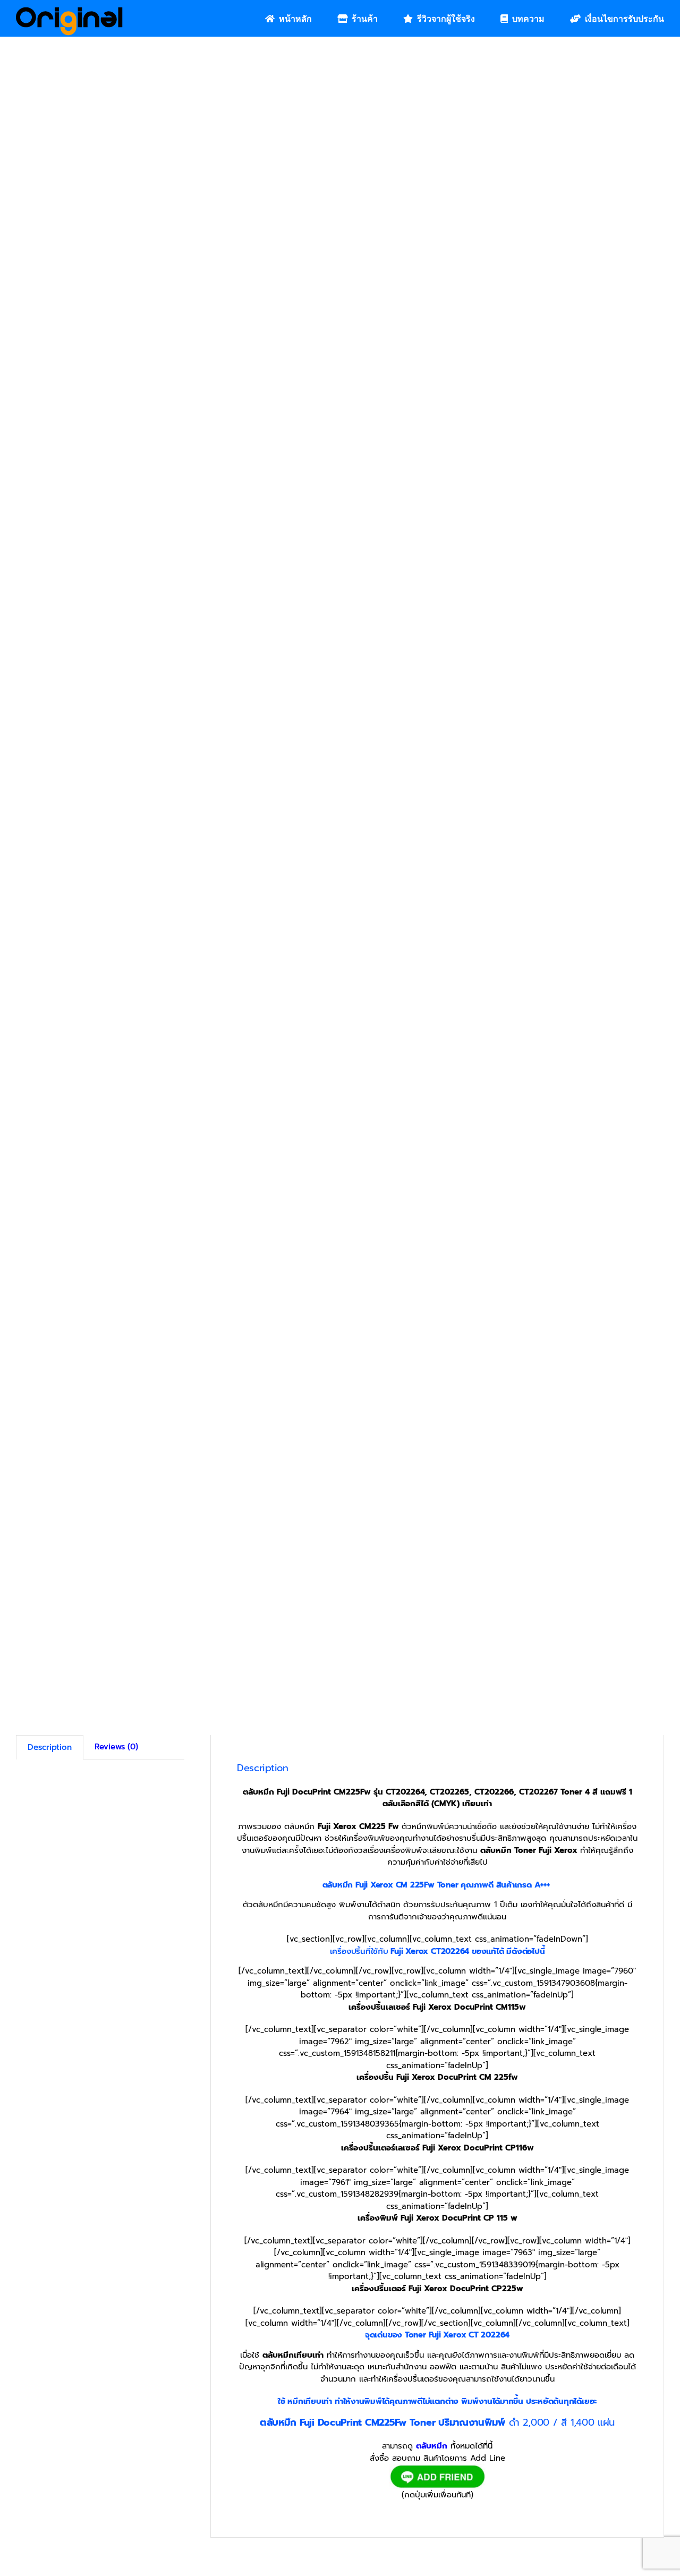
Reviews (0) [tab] (116, 1747)
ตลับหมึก (432, 2446)
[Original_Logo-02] (69, 11)
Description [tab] (50, 1748)
